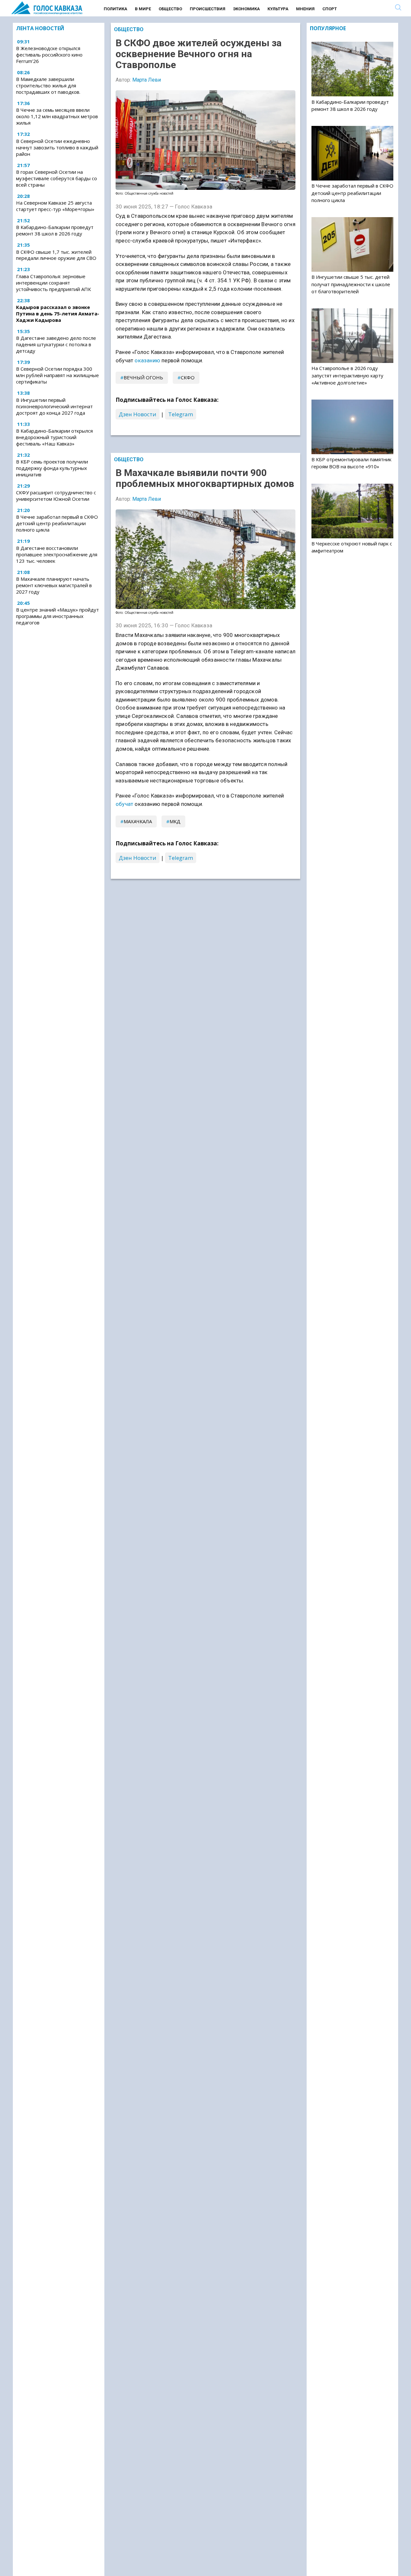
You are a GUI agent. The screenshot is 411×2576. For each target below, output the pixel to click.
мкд (175, 821)
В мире (143, 9)
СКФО (188, 377)
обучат (124, 804)
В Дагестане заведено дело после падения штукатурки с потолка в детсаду (56, 344)
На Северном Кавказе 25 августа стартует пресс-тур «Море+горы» (55, 206)
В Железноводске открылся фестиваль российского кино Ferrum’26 (49, 55)
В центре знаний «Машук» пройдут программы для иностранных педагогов (57, 616)
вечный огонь (143, 377)
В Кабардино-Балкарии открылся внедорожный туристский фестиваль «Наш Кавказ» (54, 437)
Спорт (330, 9)
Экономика (246, 9)
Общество (170, 9)
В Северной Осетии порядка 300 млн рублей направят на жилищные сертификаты (57, 375)
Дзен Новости (138, 414)
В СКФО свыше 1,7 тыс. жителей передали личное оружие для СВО (56, 255)
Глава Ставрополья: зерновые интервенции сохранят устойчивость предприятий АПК (53, 283)
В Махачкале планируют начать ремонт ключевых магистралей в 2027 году (54, 585)
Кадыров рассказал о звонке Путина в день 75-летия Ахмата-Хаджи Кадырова (58, 313)
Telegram (181, 414)
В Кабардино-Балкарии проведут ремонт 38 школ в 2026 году (55, 230)
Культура (278, 9)
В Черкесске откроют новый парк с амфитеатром (352, 547)
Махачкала (138, 821)
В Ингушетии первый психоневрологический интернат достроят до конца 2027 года (54, 406)
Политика (115, 9)
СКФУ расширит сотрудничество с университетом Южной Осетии (56, 496)
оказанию (147, 360)
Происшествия (208, 9)
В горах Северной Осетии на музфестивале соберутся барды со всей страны (57, 178)
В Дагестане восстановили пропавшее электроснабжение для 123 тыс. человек (57, 554)
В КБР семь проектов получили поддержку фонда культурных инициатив (52, 468)
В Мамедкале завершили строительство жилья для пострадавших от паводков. (48, 85)
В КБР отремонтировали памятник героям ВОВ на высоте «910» (351, 463)
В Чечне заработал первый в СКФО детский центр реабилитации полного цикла (57, 523)
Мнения (305, 9)
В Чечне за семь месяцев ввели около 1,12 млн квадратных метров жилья (57, 116)
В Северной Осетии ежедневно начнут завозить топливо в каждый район (57, 147)
